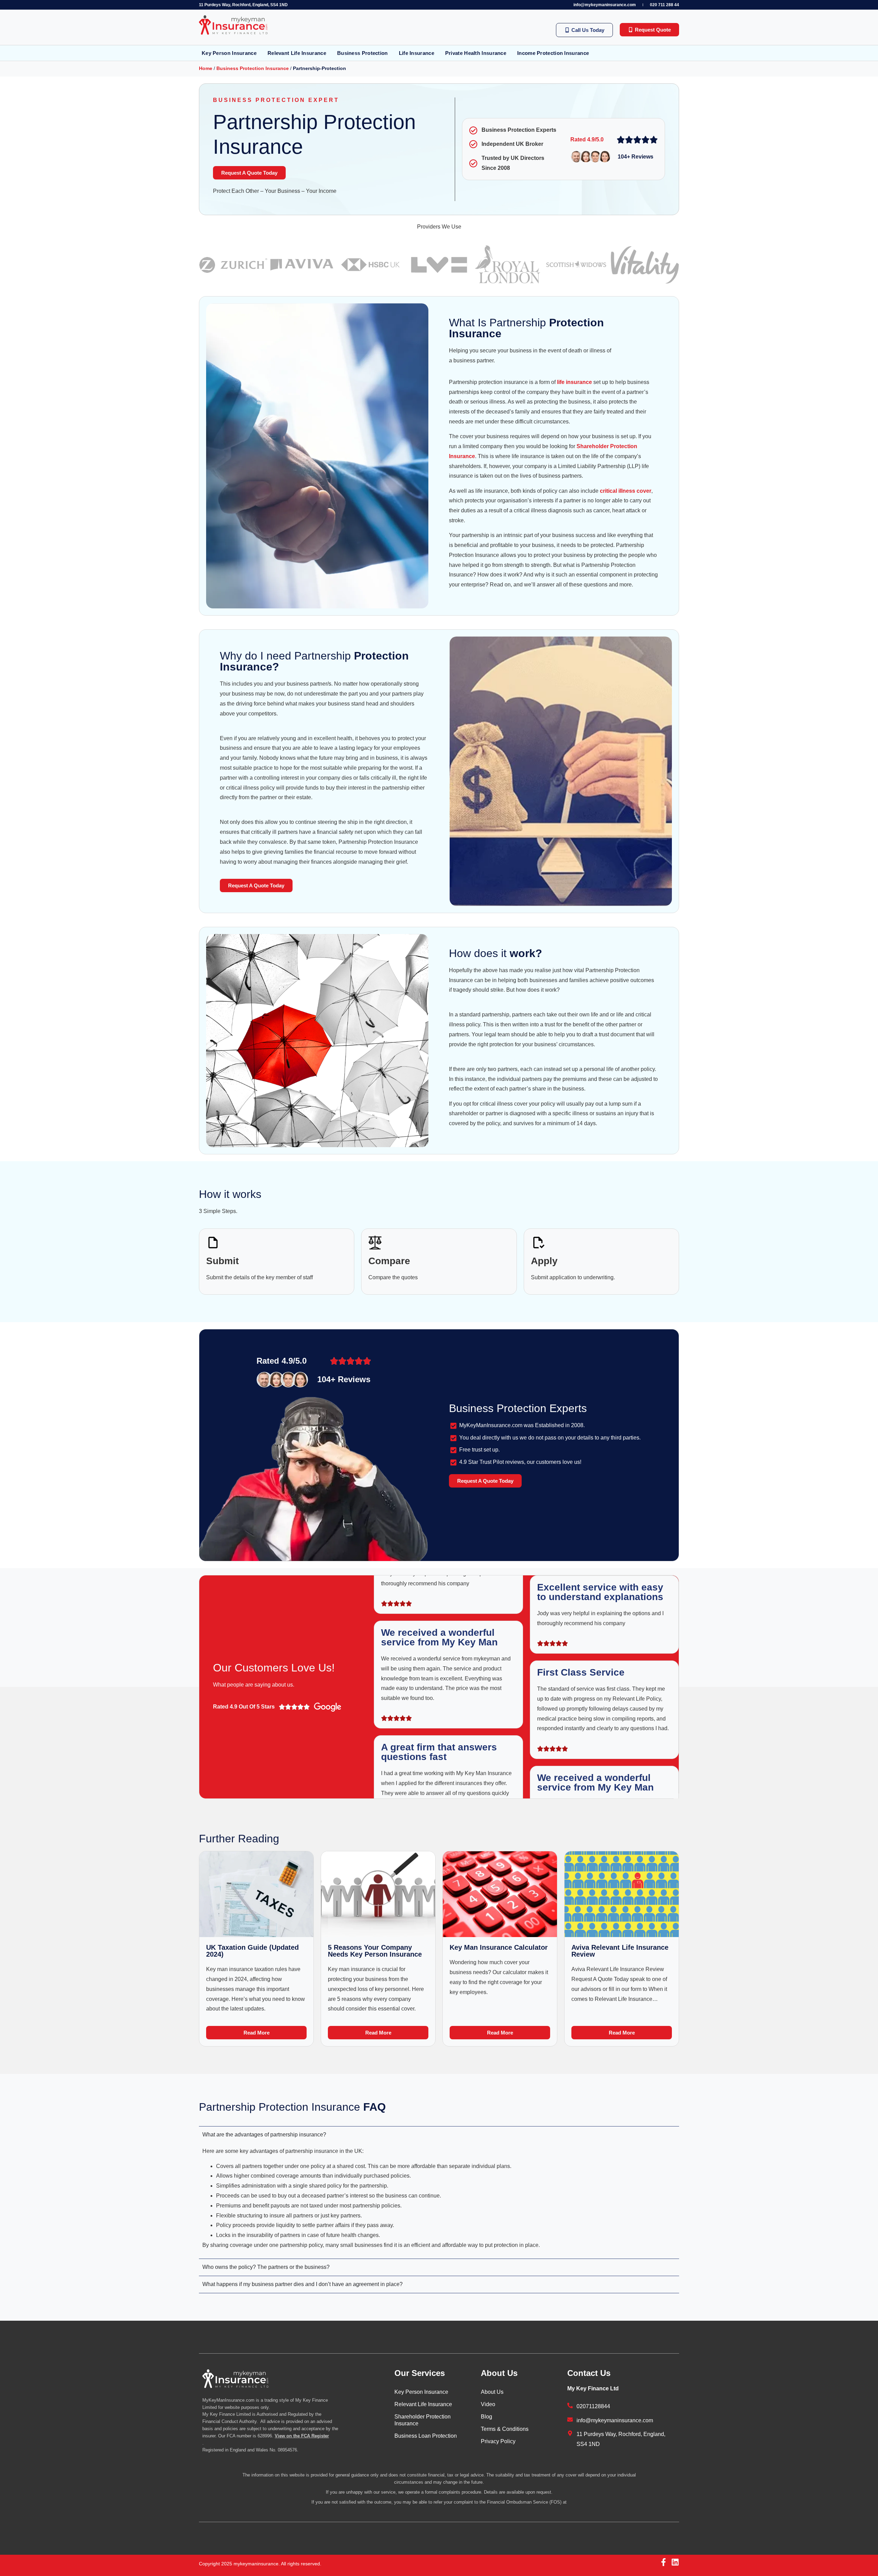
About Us (492, 2392)
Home (206, 68)
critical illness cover (626, 491)
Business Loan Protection (426, 2436)
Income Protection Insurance (553, 53)
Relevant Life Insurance (297, 53)
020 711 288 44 (665, 5)
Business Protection (363, 53)
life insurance (574, 382)
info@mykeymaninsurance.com (605, 5)
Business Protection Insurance (253, 68)
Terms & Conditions (505, 2429)
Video (488, 2404)
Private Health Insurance (476, 53)
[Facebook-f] (663, 2562)
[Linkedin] (675, 2562)
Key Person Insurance (229, 53)
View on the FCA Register (302, 2436)
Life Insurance (417, 53)
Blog (487, 2417)
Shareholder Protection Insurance (423, 2420)
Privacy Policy (498, 2441)
